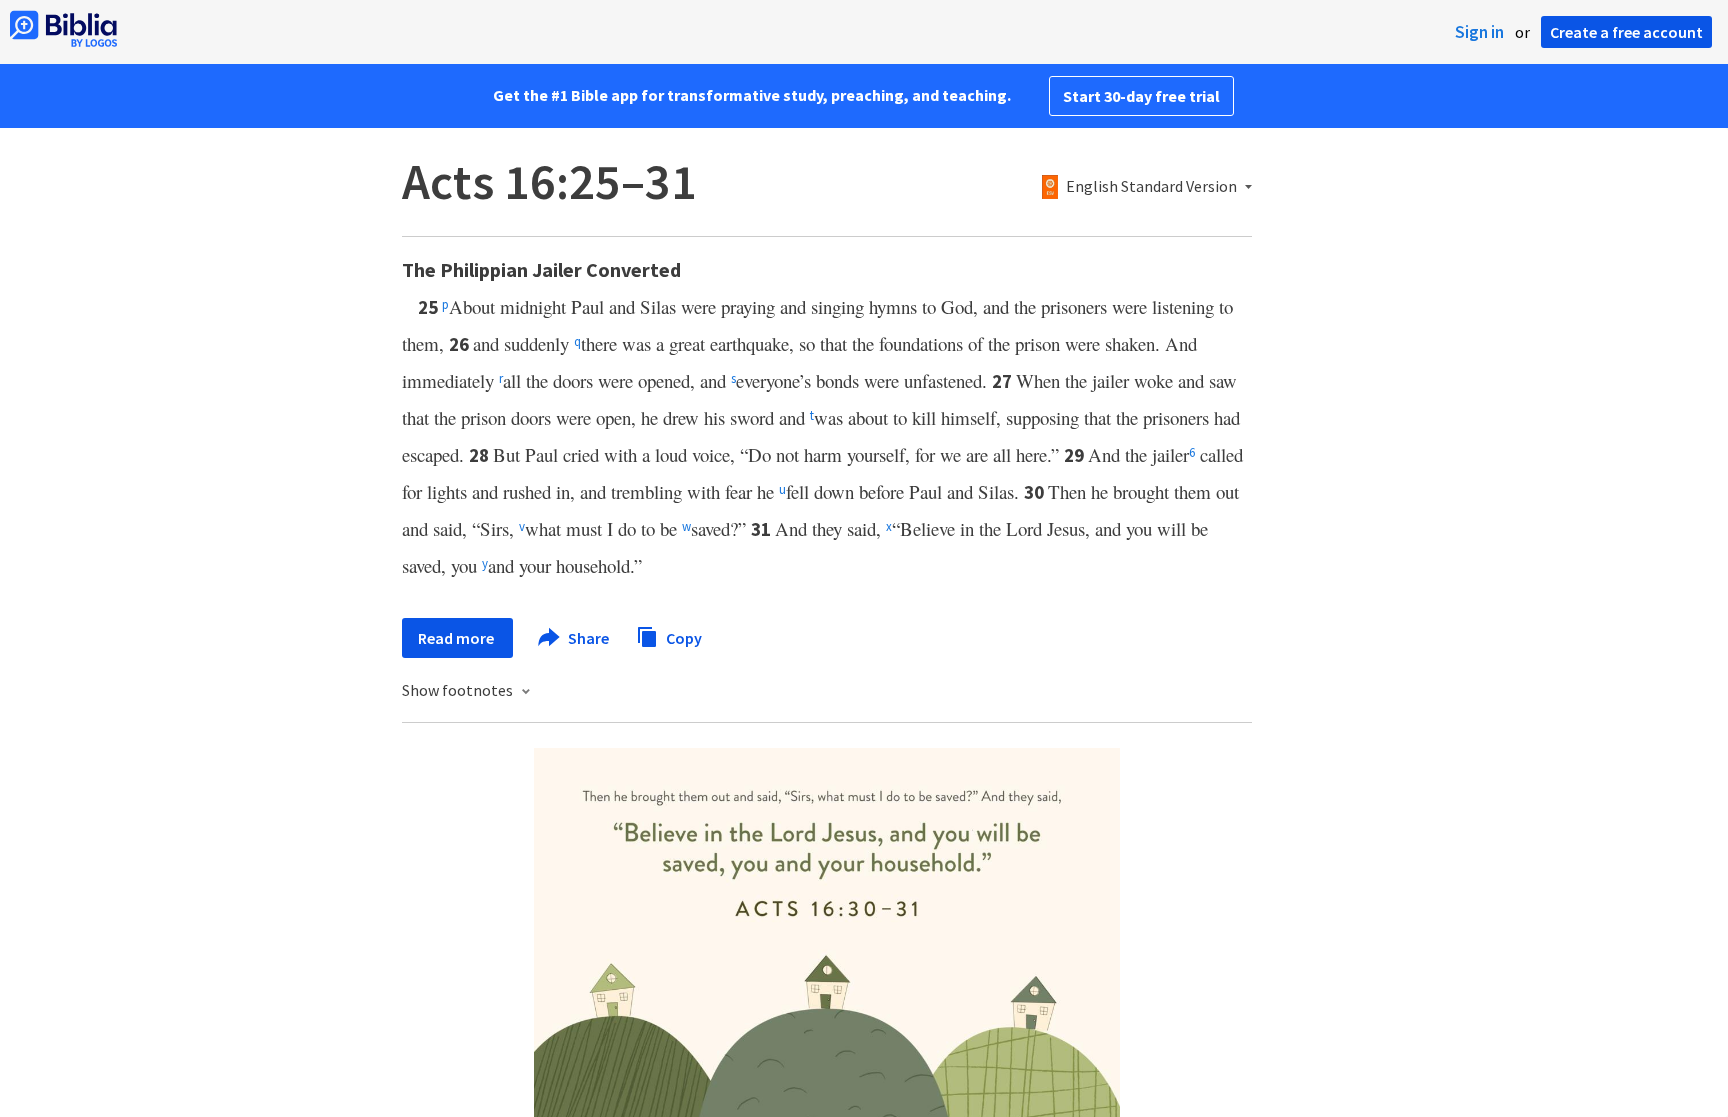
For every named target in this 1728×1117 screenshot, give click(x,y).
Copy (682, 637)
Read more (457, 638)
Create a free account (1626, 32)
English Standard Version (1151, 187)
